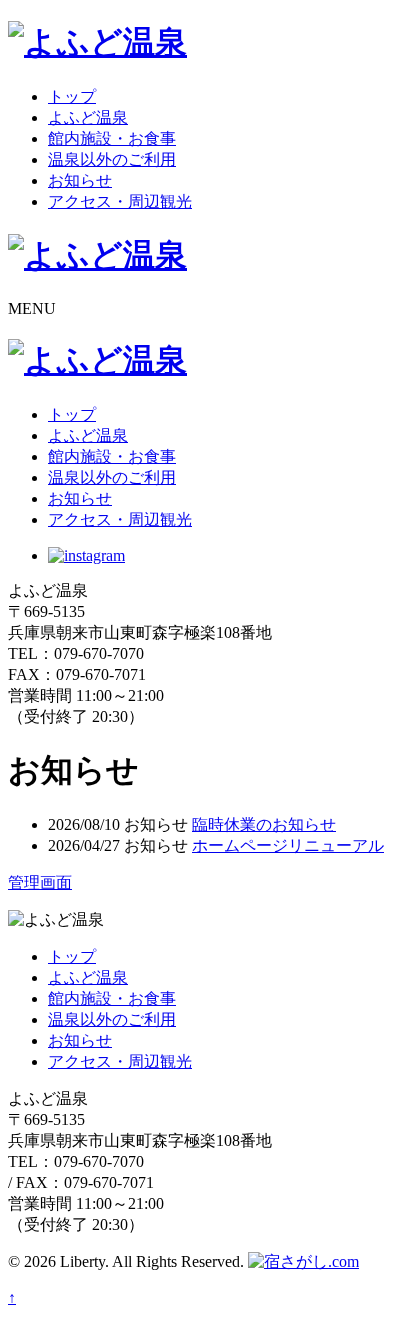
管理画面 (40, 882)
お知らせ (80, 180)
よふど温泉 (88, 117)
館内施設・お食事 (112, 138)
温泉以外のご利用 (112, 159)
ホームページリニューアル (288, 845)
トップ (72, 96)
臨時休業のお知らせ (264, 824)
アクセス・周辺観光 (120, 201)
